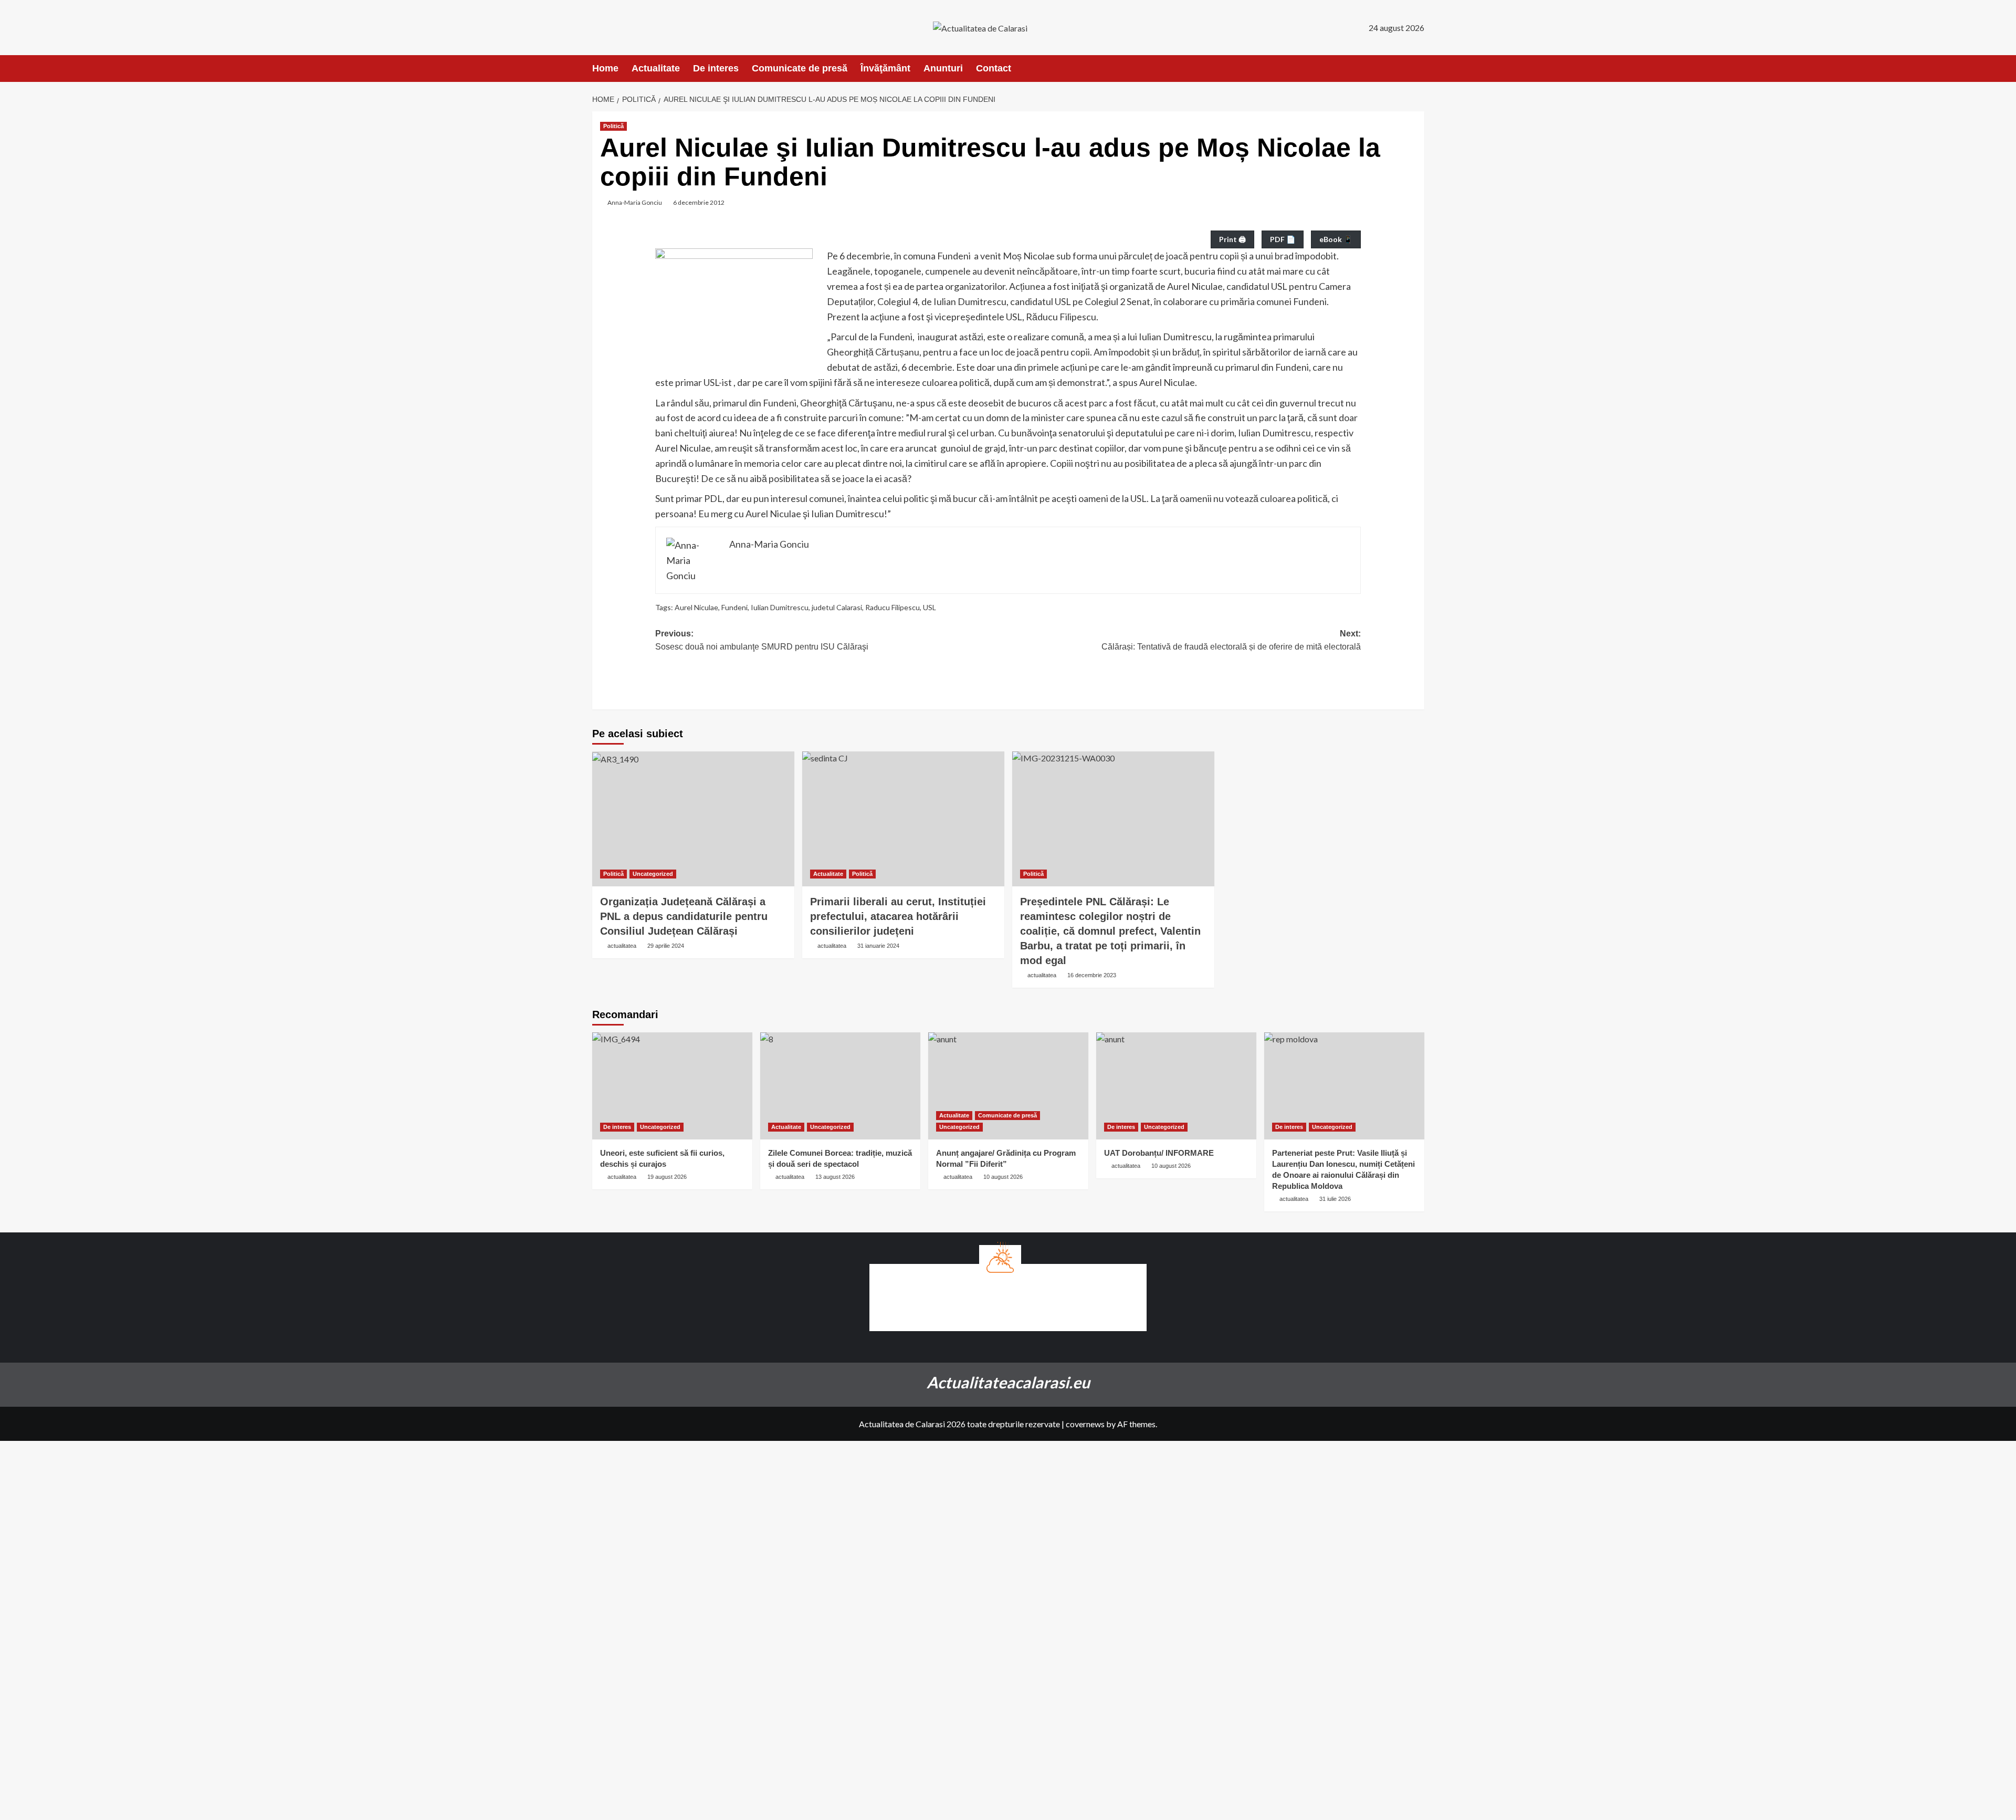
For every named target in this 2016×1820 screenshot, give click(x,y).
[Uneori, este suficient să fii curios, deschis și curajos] (672, 1086)
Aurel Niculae (696, 607)
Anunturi (943, 68)
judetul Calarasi (837, 607)
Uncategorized (653, 874)
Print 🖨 (1232, 239)
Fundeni (734, 607)
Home (605, 68)
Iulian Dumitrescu (780, 607)
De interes (716, 68)
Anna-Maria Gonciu (635, 202)
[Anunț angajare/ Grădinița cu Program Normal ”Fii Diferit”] (1008, 1086)
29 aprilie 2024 (666, 946)
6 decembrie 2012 (699, 202)
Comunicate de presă (800, 68)
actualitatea (622, 946)
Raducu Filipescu (892, 607)
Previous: (762, 640)
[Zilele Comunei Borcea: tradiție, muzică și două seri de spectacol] (840, 1086)
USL (930, 607)
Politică (613, 126)
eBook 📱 (1336, 239)
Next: (1231, 640)
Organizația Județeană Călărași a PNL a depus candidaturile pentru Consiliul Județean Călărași (684, 916)
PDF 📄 (1283, 239)
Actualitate (656, 68)
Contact (994, 68)
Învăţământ (885, 68)
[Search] (1418, 69)
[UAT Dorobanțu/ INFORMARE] (1176, 1086)
